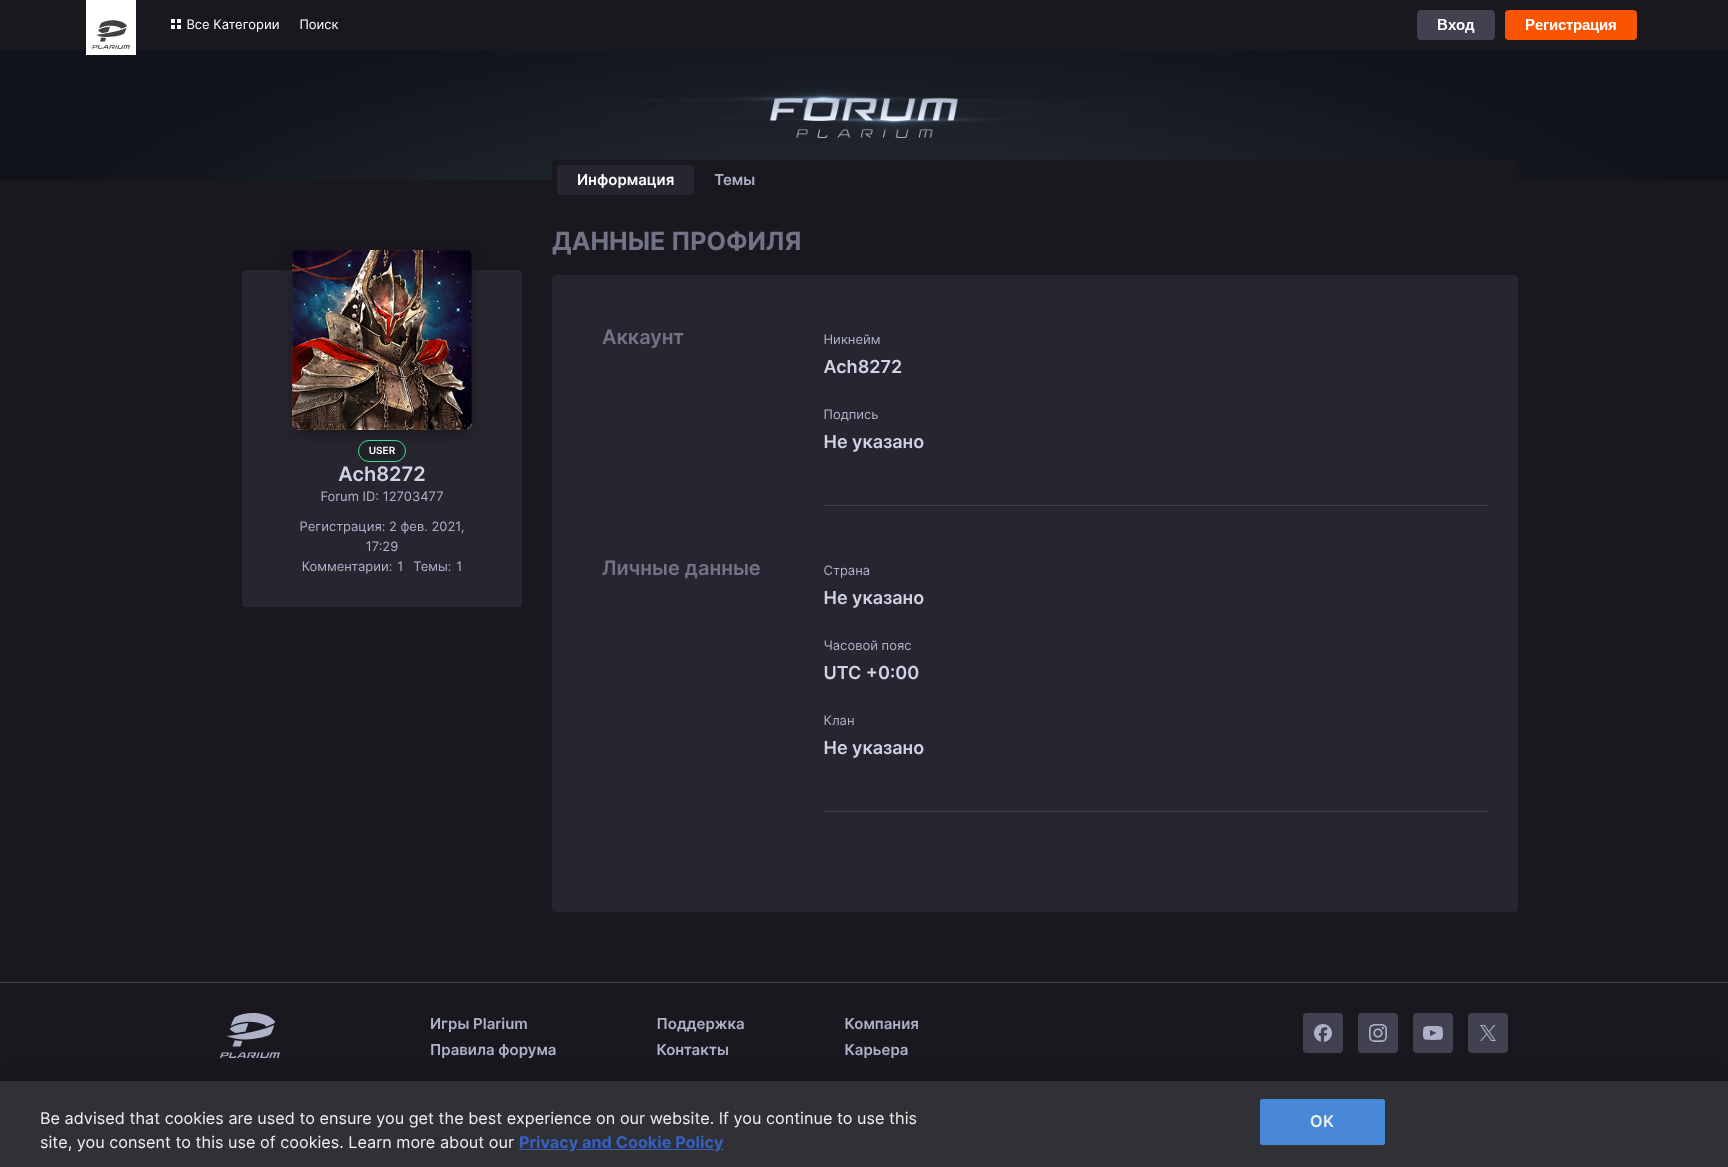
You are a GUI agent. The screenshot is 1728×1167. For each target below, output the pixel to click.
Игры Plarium (479, 1023)
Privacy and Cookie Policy (621, 1142)
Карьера (877, 1049)
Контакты (693, 1049)
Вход (1456, 24)
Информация (625, 179)
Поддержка (701, 1023)
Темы (734, 179)
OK (1322, 1121)
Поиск (318, 25)
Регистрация (1571, 24)
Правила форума (493, 1049)
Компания (882, 1023)
